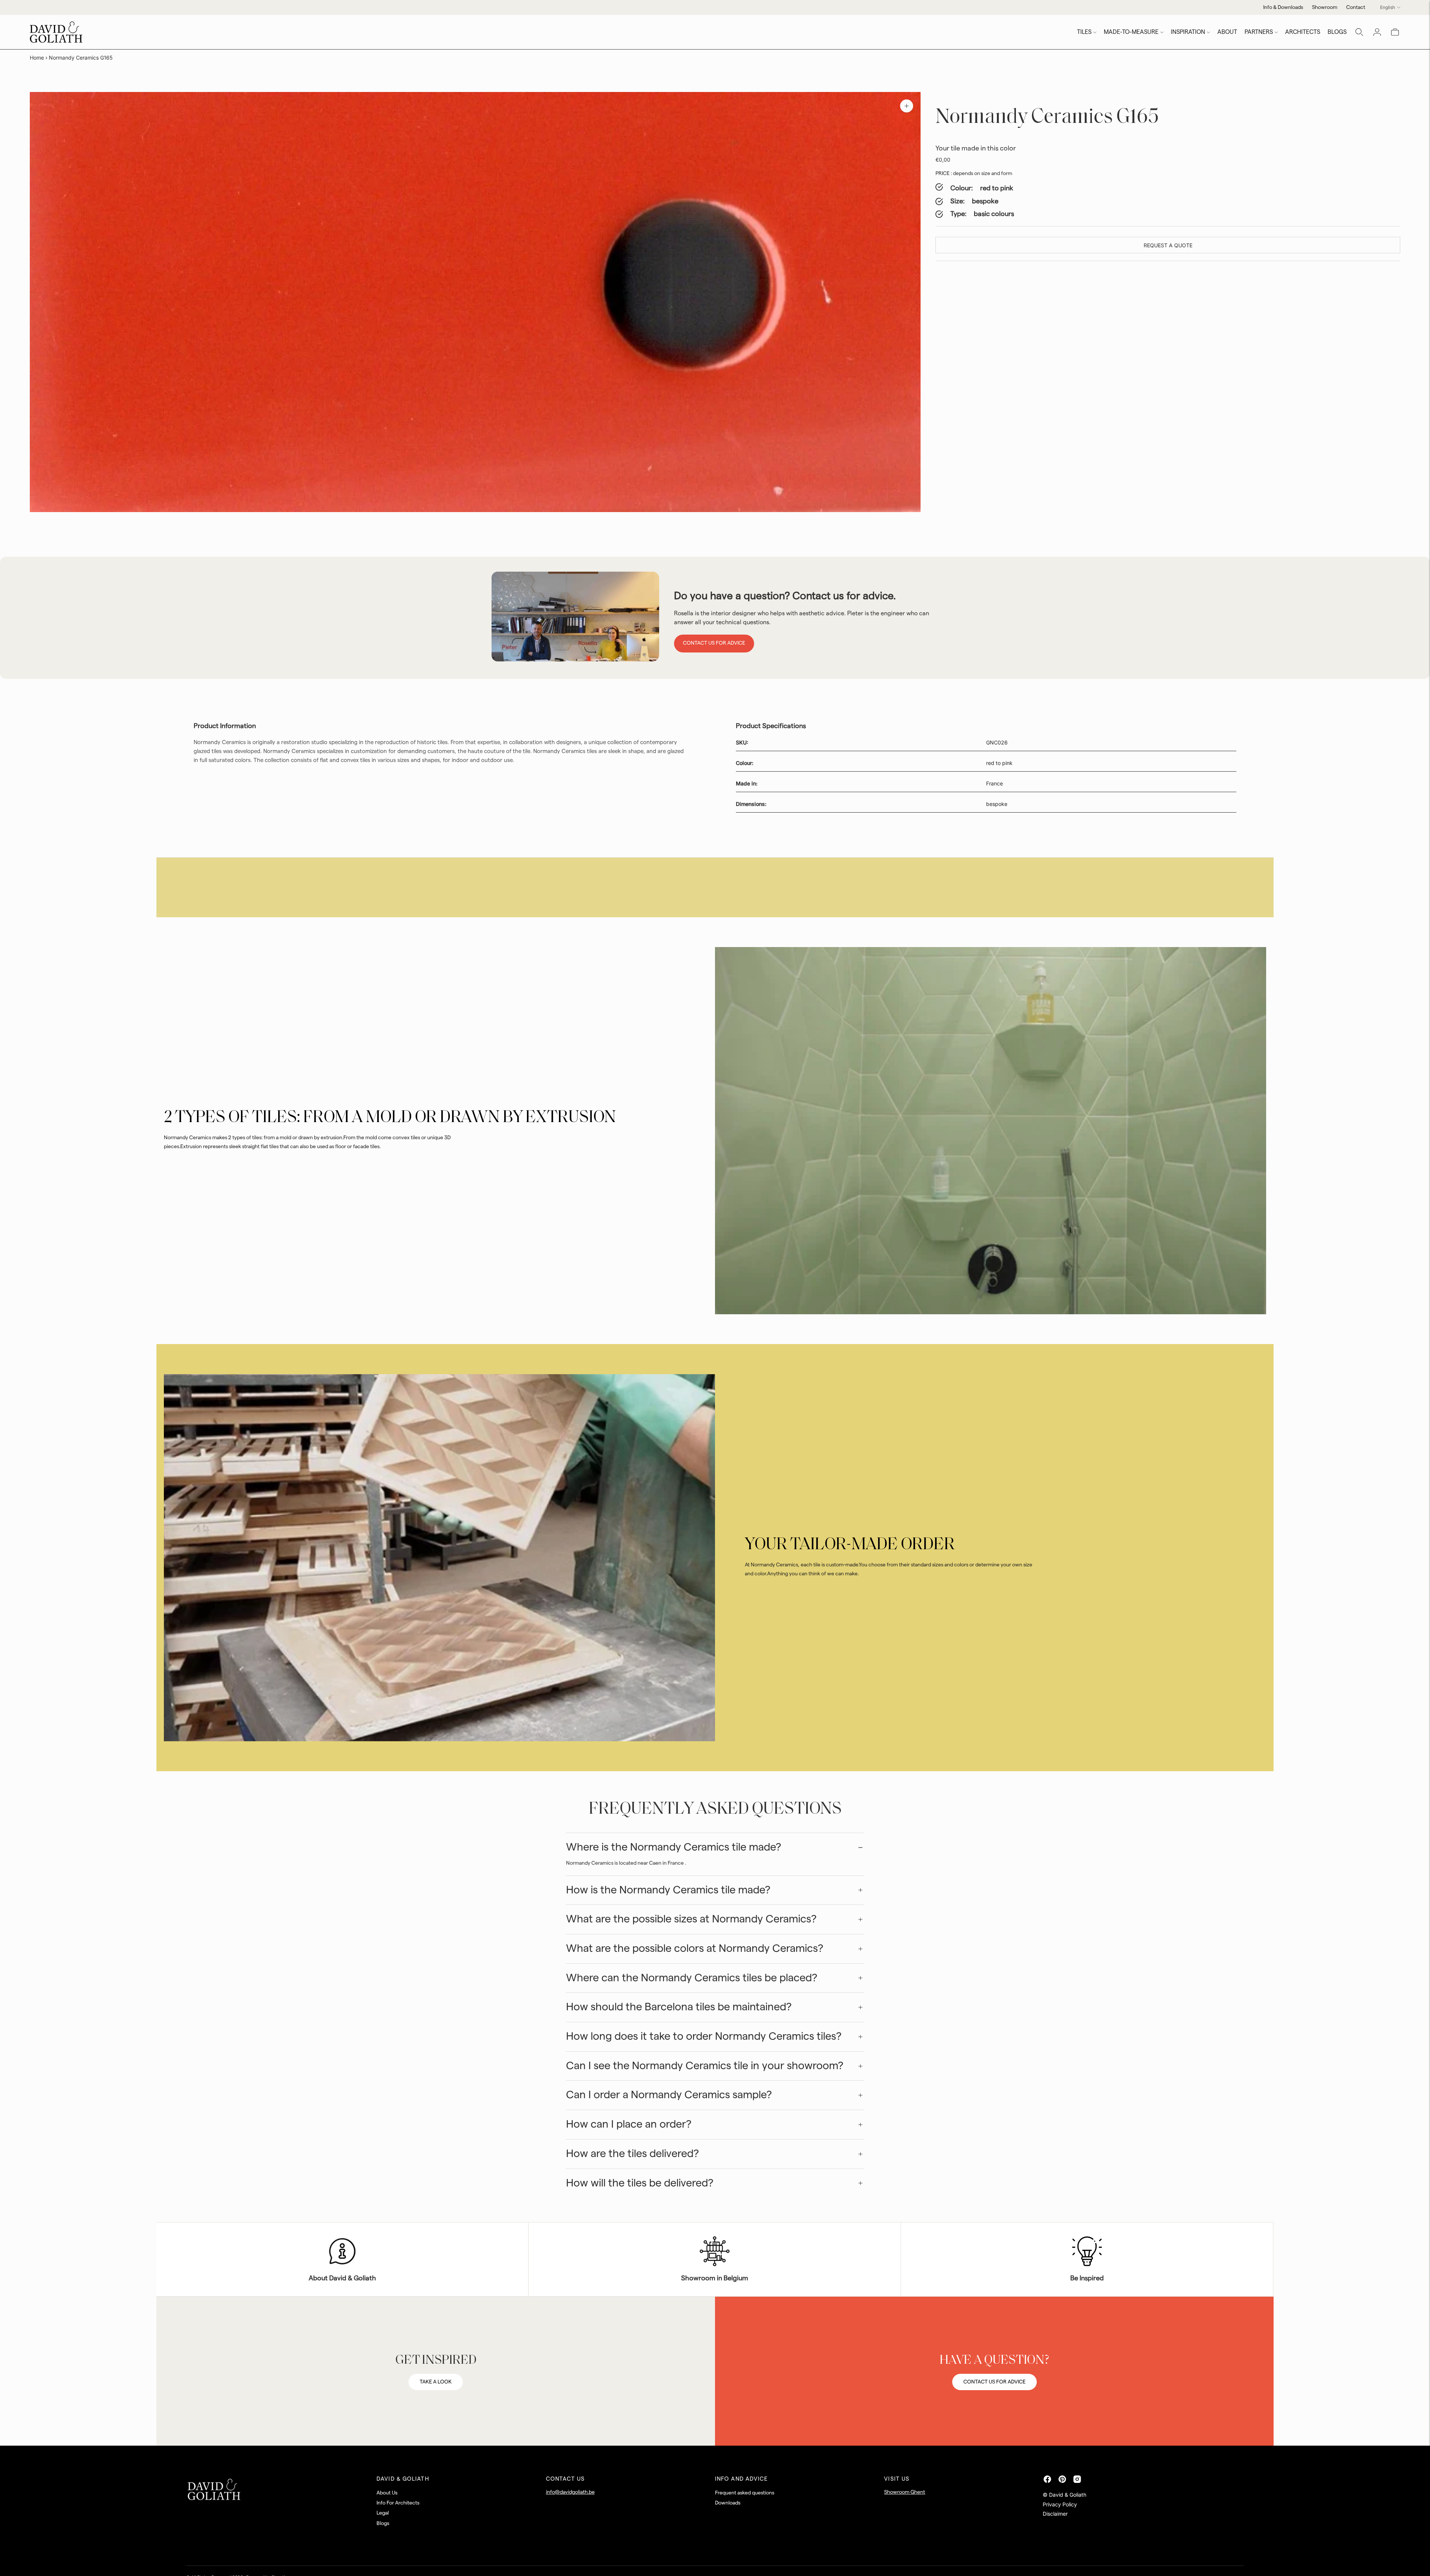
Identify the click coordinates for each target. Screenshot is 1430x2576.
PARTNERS (1259, 32)
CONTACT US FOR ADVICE (994, 2382)
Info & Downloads (1283, 7)
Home (37, 58)
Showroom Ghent (905, 2492)
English (1388, 7)
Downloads (728, 2503)
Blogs (383, 2523)
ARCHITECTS (1303, 32)
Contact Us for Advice (714, 643)
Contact (1356, 7)
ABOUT (1227, 32)
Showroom (1325, 7)
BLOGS (1337, 32)
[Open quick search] (1359, 32)
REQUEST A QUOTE (1168, 245)
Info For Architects (398, 2503)
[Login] (1377, 32)
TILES (1084, 32)
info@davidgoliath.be (570, 2492)
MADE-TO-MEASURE (1131, 32)
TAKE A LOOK (436, 2382)
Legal (383, 2513)
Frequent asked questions (745, 2493)
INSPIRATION (1188, 32)
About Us (387, 2493)
